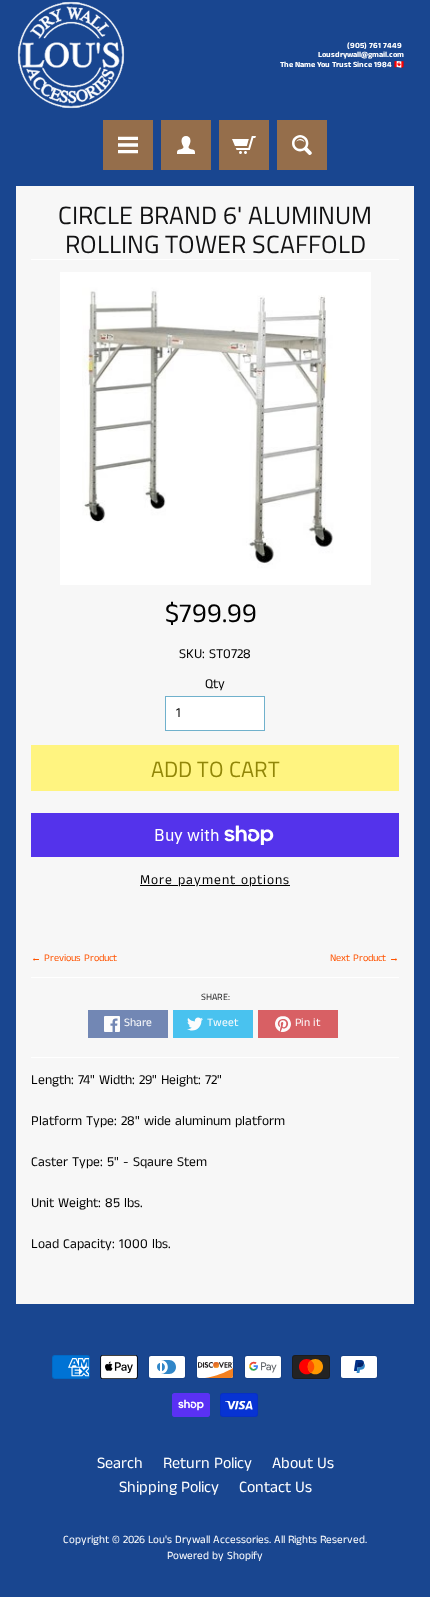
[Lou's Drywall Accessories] (71, 55)
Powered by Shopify (215, 1556)
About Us (303, 1463)
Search (120, 1463)
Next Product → (364, 958)
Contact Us (275, 1487)
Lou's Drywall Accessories (208, 1540)
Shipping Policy (169, 1487)
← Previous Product (74, 958)
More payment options (215, 880)
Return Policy (207, 1463)
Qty (215, 684)
